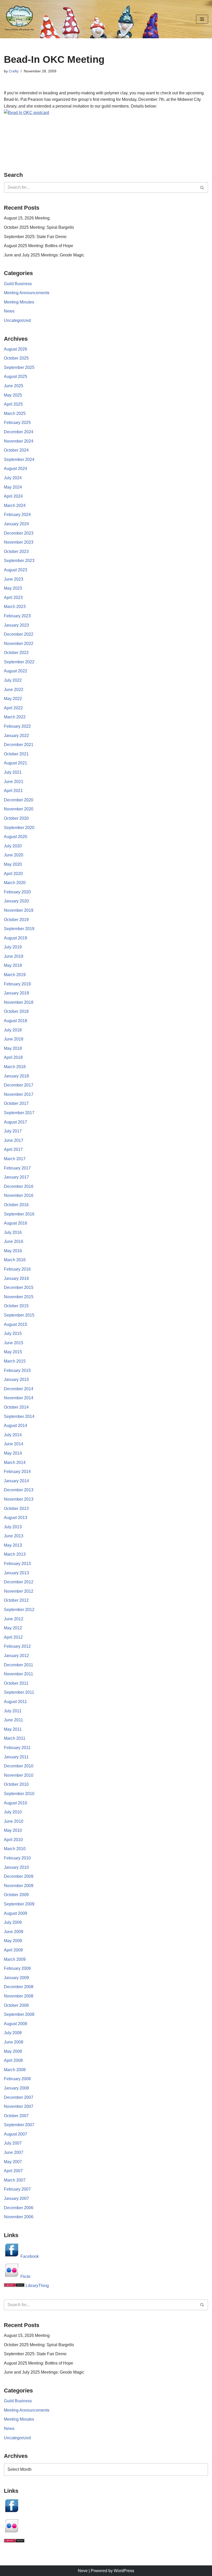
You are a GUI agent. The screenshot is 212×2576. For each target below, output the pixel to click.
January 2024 (16, 524)
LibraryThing (37, 2286)
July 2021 (13, 772)
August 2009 (16, 1913)
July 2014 (13, 1435)
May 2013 (13, 1545)
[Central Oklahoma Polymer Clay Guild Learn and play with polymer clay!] (19, 19)
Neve (83, 2571)
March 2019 (15, 975)
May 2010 (13, 1830)
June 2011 (13, 1720)
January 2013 (16, 1573)
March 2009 (15, 1959)
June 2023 (14, 579)
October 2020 (16, 818)
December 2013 (19, 1490)
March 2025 (15, 413)
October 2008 (16, 2005)
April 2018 (13, 1057)
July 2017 (13, 1131)
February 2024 (17, 515)
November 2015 (19, 1297)
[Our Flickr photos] (12, 2532)
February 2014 (17, 1472)
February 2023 (17, 616)
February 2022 (17, 726)
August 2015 (16, 1324)
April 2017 (13, 1149)
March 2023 (15, 607)
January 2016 (16, 1278)
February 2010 (17, 1858)
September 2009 (19, 1904)
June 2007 (14, 2152)
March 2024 (15, 506)
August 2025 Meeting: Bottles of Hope (39, 246)
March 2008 (15, 2070)
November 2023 (19, 542)
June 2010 (14, 1821)
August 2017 (16, 1122)
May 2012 (13, 1628)
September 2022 (19, 662)
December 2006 (19, 2208)
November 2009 (19, 1886)
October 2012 (16, 1600)
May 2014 (13, 1453)
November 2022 (19, 644)
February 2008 (17, 2079)
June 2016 (14, 1241)
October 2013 (16, 1509)
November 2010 (19, 1775)
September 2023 (19, 561)
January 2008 (16, 2088)
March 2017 (15, 1159)
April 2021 (13, 791)
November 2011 (18, 1674)
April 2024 (13, 496)
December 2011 (18, 1665)
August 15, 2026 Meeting (27, 218)
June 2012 (14, 1619)
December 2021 (19, 745)
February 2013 (17, 1564)
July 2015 (13, 1333)
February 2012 (17, 1646)
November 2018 (19, 1002)
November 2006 (19, 2217)
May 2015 (13, 1352)
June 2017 (14, 1140)
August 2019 (16, 938)
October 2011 (16, 1683)
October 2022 (16, 653)
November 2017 (19, 1094)
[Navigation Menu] (202, 19)
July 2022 (13, 680)
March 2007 (15, 2180)
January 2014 (16, 1481)
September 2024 (19, 459)
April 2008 (13, 2060)
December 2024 (19, 432)
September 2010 (19, 1794)
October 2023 (16, 552)
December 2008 (19, 1987)
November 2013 (19, 1499)
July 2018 (13, 1030)
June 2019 (14, 956)
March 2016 (15, 1260)
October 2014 (16, 1407)
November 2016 (19, 1195)
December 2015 (19, 1287)
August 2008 (16, 2024)
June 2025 (14, 386)
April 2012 (13, 1637)
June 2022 (14, 690)
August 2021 (16, 763)
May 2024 (13, 487)
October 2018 (16, 1011)
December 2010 (19, 1766)
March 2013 (15, 1554)
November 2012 (19, 1591)
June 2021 (14, 782)
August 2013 (16, 1518)
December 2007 (19, 2097)
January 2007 (16, 2198)
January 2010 (16, 1867)
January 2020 (16, 901)
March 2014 (15, 1462)
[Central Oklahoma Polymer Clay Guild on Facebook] (12, 2512)
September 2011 (19, 1692)
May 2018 (13, 1048)
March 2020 (15, 883)
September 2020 (19, 828)
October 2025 (16, 358)
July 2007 (13, 2143)
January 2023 (16, 625)
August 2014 (16, 1426)
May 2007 (13, 2162)
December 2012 (19, 1582)
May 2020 (13, 864)
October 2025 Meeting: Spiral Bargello (39, 227)
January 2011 (16, 1757)
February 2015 (17, 1370)
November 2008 (19, 1996)
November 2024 (19, 441)
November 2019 (19, 910)
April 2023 (13, 598)
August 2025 (16, 377)
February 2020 (17, 892)
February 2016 (17, 1269)
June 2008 (14, 2042)
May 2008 (13, 2051)
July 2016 (13, 1232)
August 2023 (16, 570)
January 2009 (16, 1978)
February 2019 (17, 984)
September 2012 (19, 1610)
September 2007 (19, 2125)
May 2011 (13, 1729)
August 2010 (16, 1803)
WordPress (124, 2571)
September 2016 (19, 1214)
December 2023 (19, 533)
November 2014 (19, 1398)
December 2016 (19, 1186)
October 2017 (16, 1103)
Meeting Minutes (19, 302)
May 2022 (13, 699)
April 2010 (13, 1840)
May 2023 (13, 588)
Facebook (29, 2256)
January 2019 (16, 993)
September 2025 (19, 367)
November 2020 (19, 809)
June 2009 (14, 1932)
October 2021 (16, 754)
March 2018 (15, 1067)
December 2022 (19, 634)
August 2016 (16, 1223)
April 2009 (13, 1950)
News (9, 311)
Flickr (25, 2277)
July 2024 (13, 478)
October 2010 (16, 1784)
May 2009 (13, 1941)
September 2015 (19, 1315)
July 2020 (13, 846)
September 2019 (19, 929)
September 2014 (19, 1416)
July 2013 (13, 1527)
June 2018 (14, 1039)
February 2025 (17, 423)
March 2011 (15, 1738)
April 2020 (13, 874)
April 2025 (13, 404)
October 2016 (16, 1205)
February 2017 (17, 1168)
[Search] (202, 187)
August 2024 (16, 469)
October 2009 (16, 1895)
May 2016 (13, 1251)
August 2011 (15, 1702)
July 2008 (13, 2033)
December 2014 (19, 1389)
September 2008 (19, 2014)
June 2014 (14, 1444)
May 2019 (13, 965)
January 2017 (16, 1177)
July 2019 (13, 947)
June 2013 (14, 1536)
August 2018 (16, 1021)
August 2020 (16, 837)
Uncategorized (17, 320)
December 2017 (19, 1085)
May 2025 (13, 395)
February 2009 (17, 1968)
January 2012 (16, 1656)
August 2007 (16, 2134)
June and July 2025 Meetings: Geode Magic (44, 255)
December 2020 (19, 800)
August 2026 (16, 349)
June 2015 (14, 1343)
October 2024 (16, 450)
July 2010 (13, 1812)
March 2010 (15, 1849)
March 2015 (15, 1361)
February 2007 (17, 2189)
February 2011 (17, 1748)
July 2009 (13, 1922)
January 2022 (16, 736)
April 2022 (13, 708)
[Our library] (14, 2541)
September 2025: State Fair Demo (35, 237)
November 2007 (19, 2106)
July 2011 (13, 1711)
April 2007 (13, 2171)
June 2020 (14, 855)
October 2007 (16, 2116)
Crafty (14, 71)
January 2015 (16, 1380)
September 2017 (19, 1113)
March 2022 (15, 717)
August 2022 (16, 671)
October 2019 (16, 920)
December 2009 (19, 1876)
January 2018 (16, 1076)
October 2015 (16, 1306)
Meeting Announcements (27, 293)
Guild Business (18, 284)
